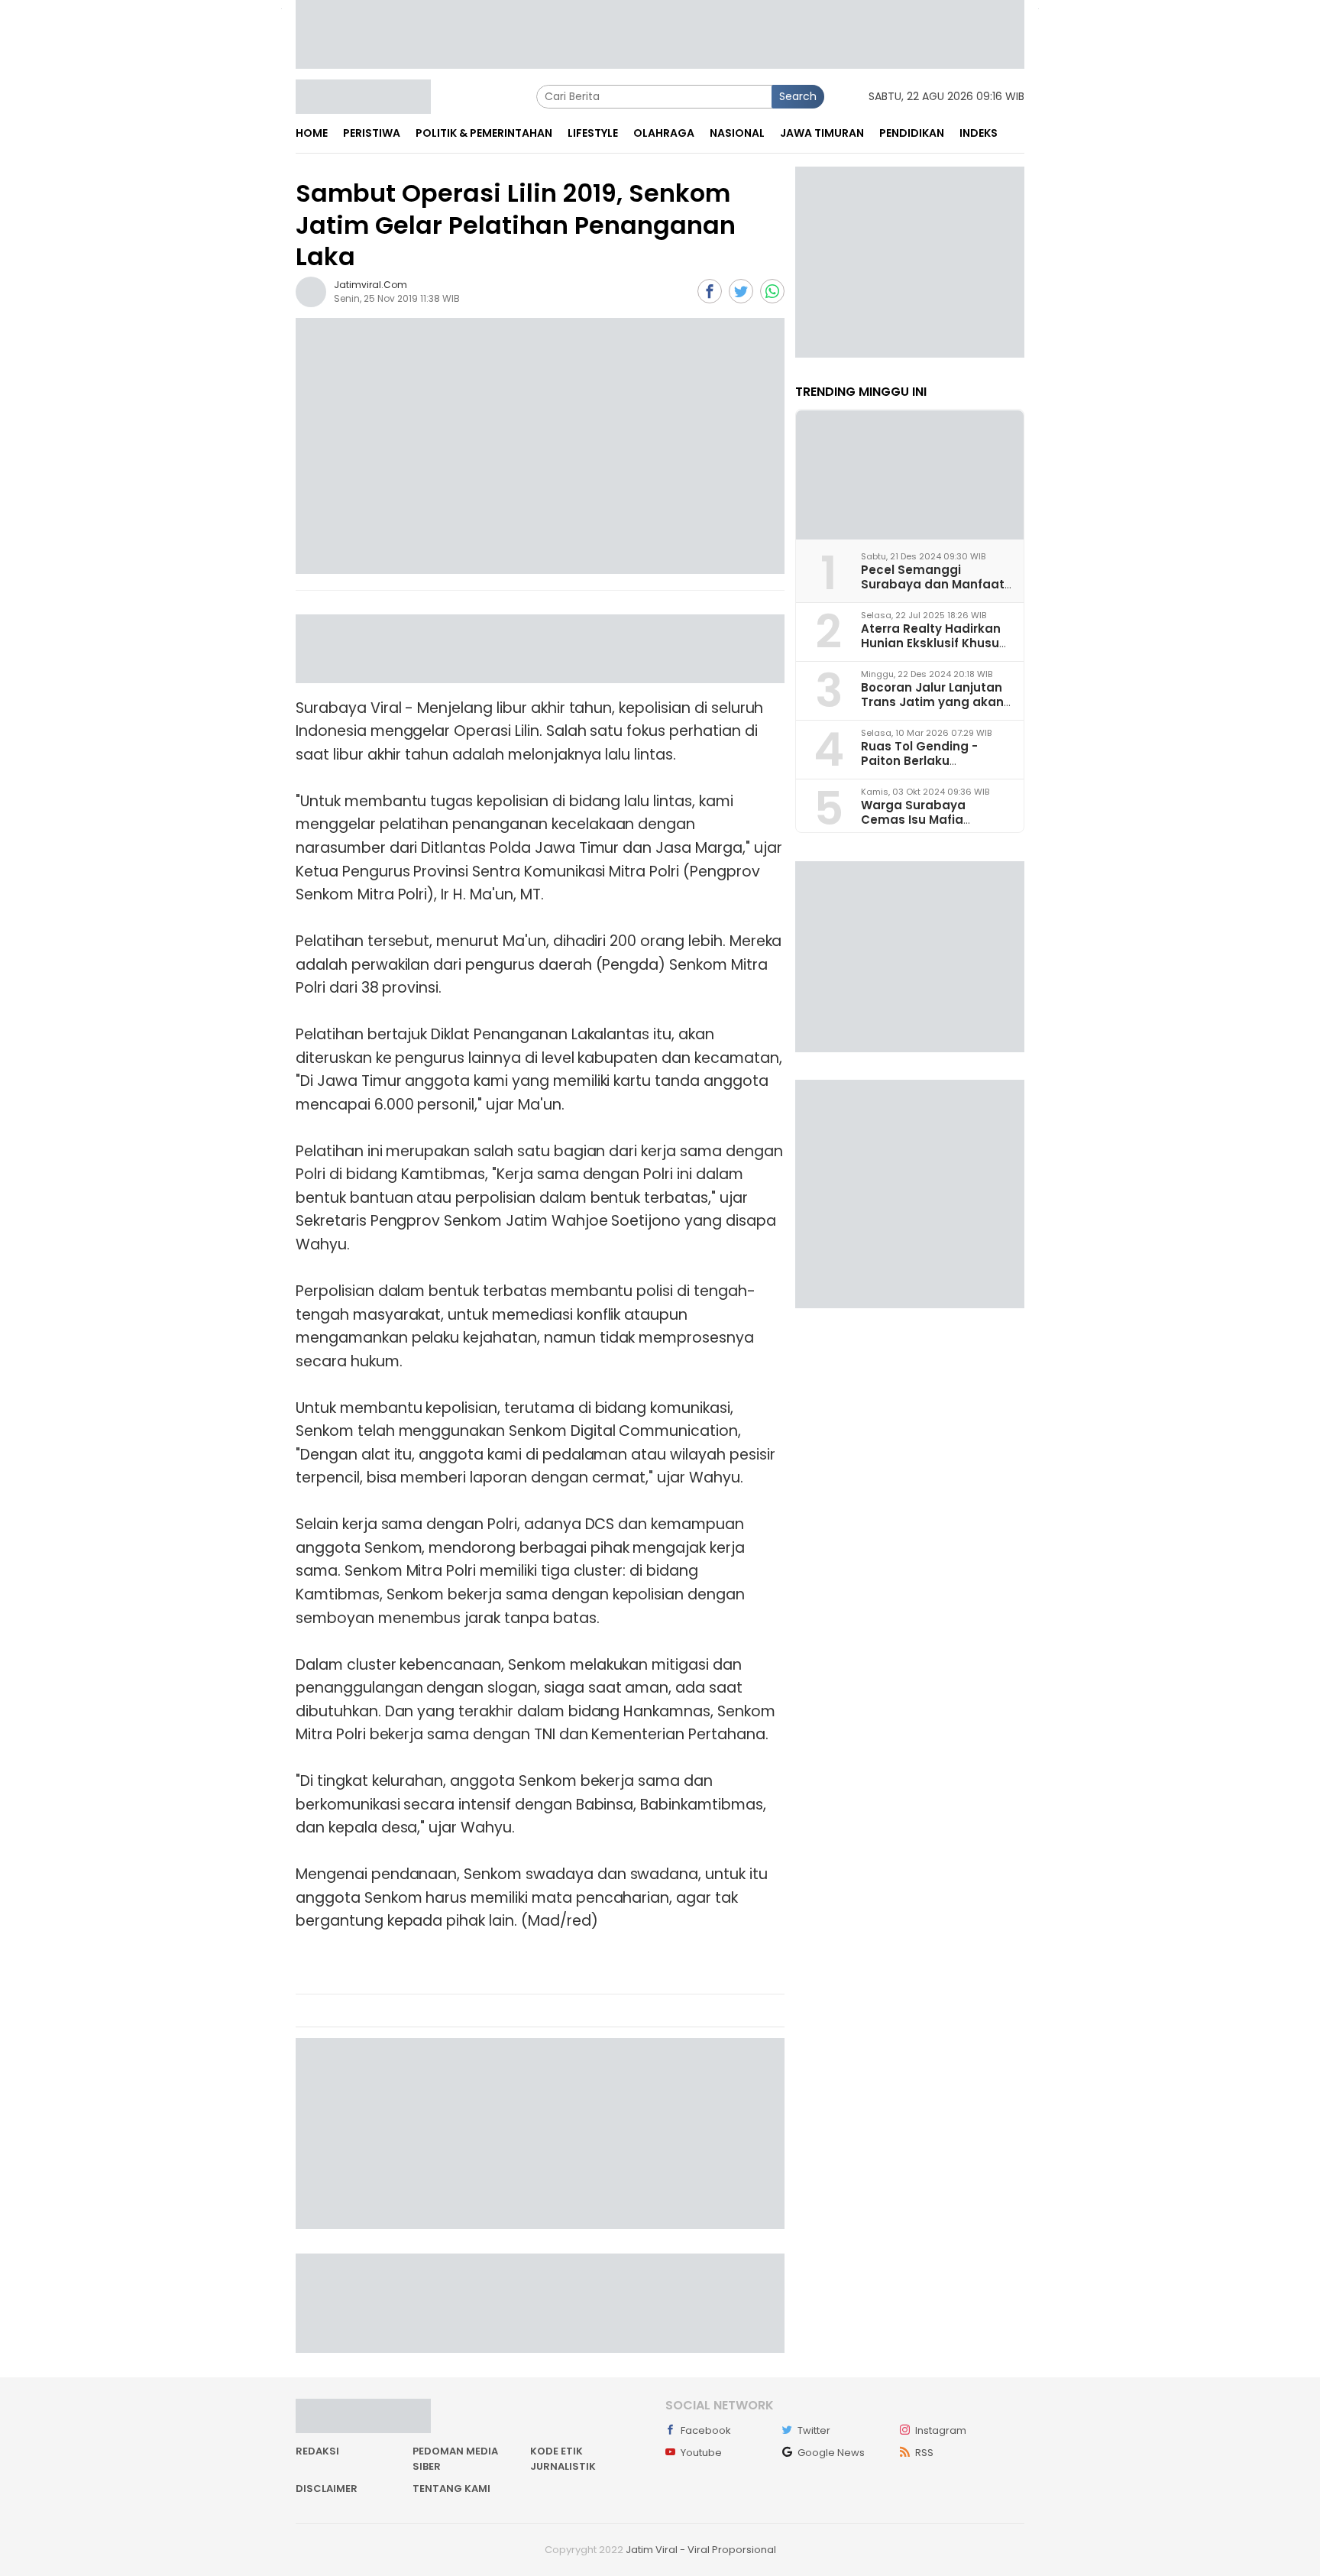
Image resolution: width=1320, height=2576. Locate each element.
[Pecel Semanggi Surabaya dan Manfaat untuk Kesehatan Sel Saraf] (910, 475)
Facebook (706, 2430)
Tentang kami (451, 2489)
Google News (831, 2453)
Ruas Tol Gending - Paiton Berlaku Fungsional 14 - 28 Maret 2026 (935, 768)
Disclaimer (327, 2489)
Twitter (814, 2430)
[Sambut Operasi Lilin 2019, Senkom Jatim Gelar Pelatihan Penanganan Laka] (540, 446)
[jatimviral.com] (311, 291)
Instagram (941, 2430)
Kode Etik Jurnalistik (563, 2459)
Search (798, 96)
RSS (924, 2453)
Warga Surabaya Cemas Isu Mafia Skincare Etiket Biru (919, 820)
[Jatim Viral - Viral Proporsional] (363, 96)
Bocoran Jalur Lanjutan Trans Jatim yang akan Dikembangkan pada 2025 (932, 710)
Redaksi (317, 2451)
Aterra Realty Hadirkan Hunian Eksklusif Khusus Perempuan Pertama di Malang (933, 651)
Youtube (701, 2453)
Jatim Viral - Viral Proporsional (701, 2550)
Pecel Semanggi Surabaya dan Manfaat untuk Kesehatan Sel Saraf (933, 592)
